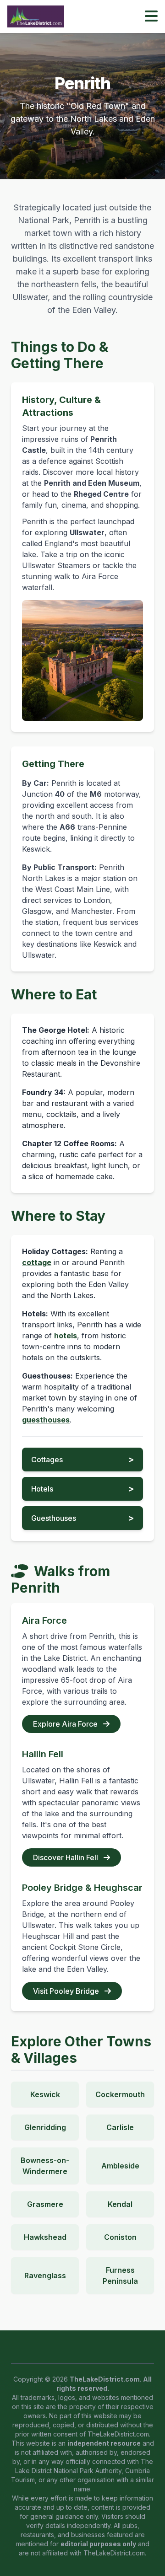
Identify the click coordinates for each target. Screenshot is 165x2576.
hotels (66, 1336)
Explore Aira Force (66, 1724)
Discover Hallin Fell (66, 1857)
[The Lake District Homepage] (36, 16)
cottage (37, 1262)
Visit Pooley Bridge (67, 1991)
